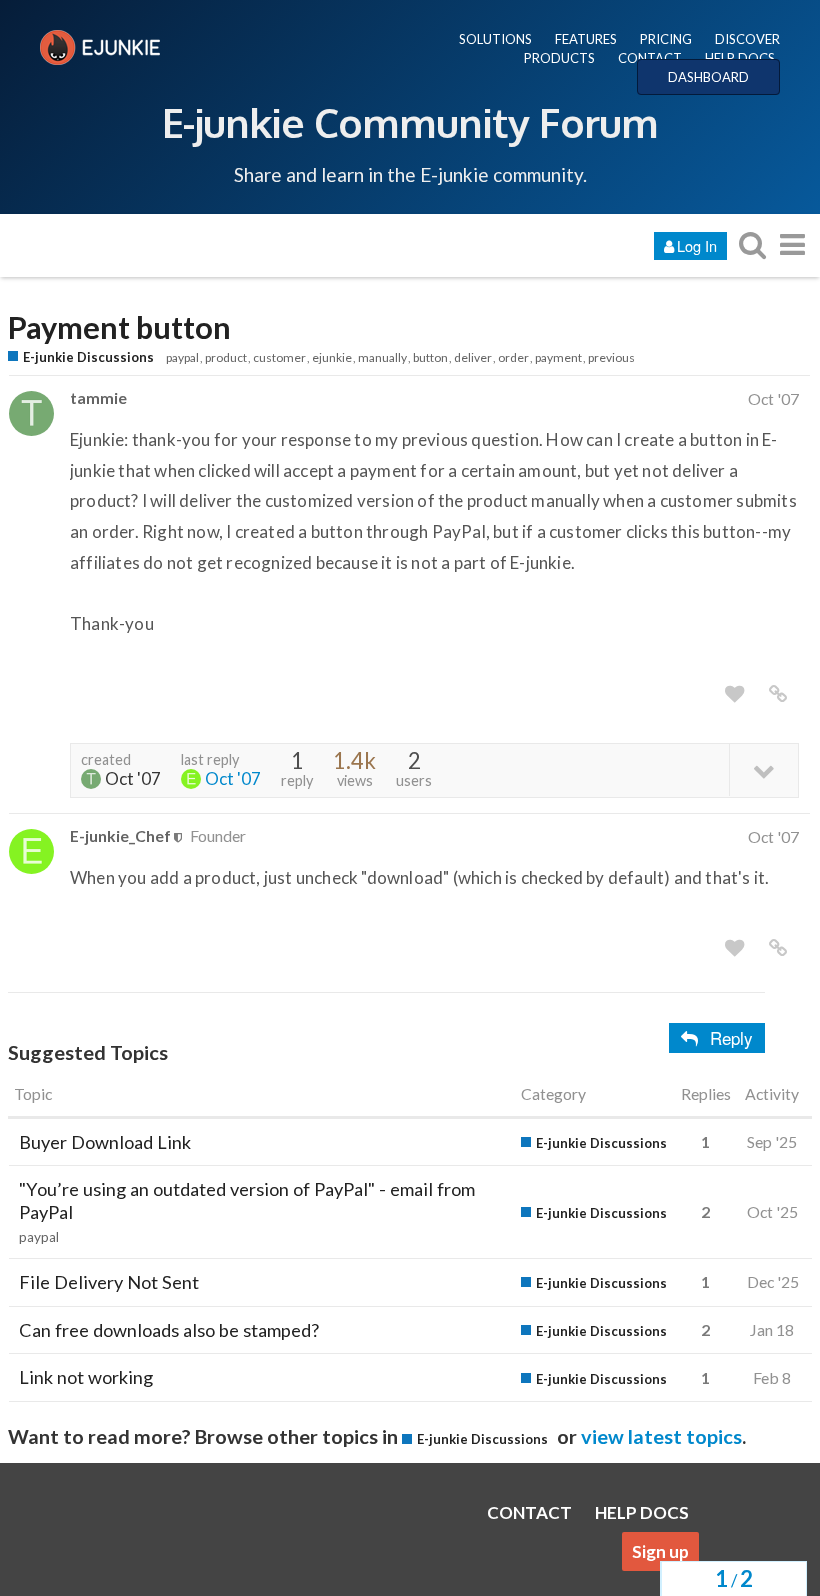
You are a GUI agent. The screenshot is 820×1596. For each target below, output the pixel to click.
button (430, 357)
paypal (182, 357)
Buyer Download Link (105, 1142)
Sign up (660, 1551)
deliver (473, 357)
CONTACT (650, 58)
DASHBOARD (708, 77)
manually (382, 357)
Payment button (119, 327)
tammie (98, 397)
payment (558, 357)
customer (279, 357)
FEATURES (586, 39)
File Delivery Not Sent (109, 1282)
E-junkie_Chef (120, 835)
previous (611, 357)
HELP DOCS (740, 58)
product (226, 357)
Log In (697, 245)
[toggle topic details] (763, 769)
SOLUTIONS (495, 39)
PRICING (666, 39)
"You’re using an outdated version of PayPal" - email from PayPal (247, 1200)
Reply (731, 1037)
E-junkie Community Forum (410, 122)
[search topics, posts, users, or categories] (752, 244)
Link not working (86, 1377)
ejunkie (332, 357)
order (513, 357)
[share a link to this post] (778, 694)
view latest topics (661, 1436)
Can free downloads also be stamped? (169, 1330)
